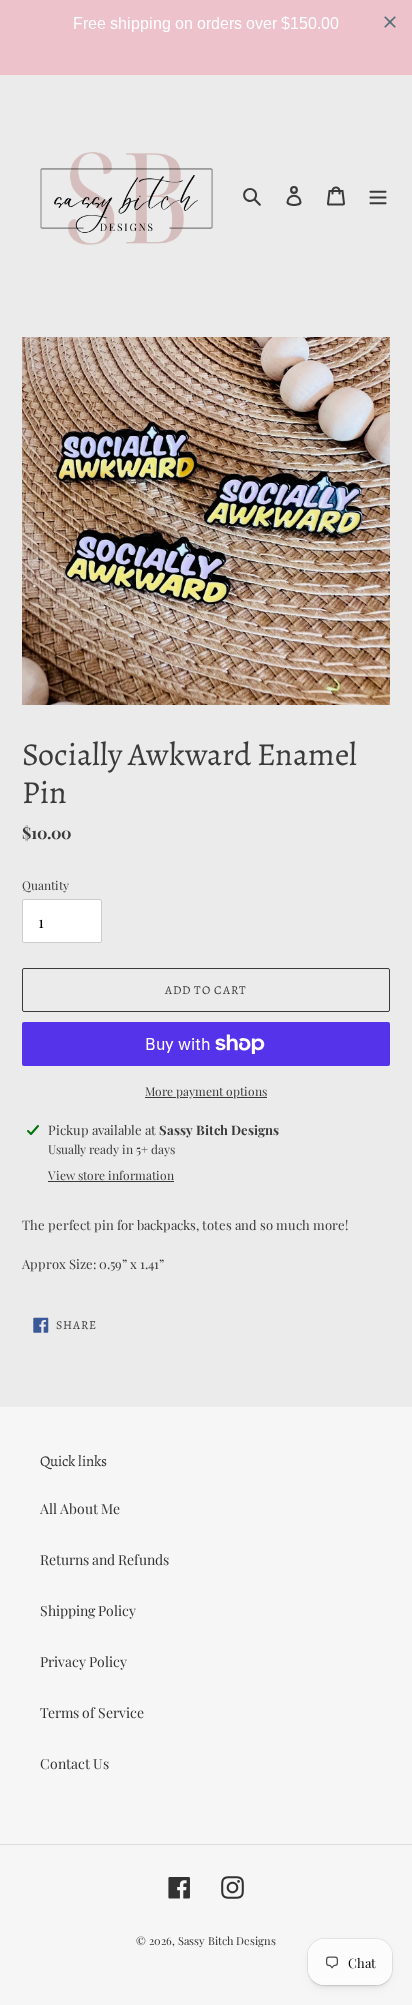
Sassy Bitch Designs (227, 1940)
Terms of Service (92, 1712)
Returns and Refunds (104, 1559)
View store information (111, 1175)
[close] (390, 22)
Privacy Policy (83, 1661)
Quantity (45, 885)
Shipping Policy (88, 1610)
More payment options (206, 1091)
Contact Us (74, 1763)
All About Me (80, 1508)
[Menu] (378, 194)
